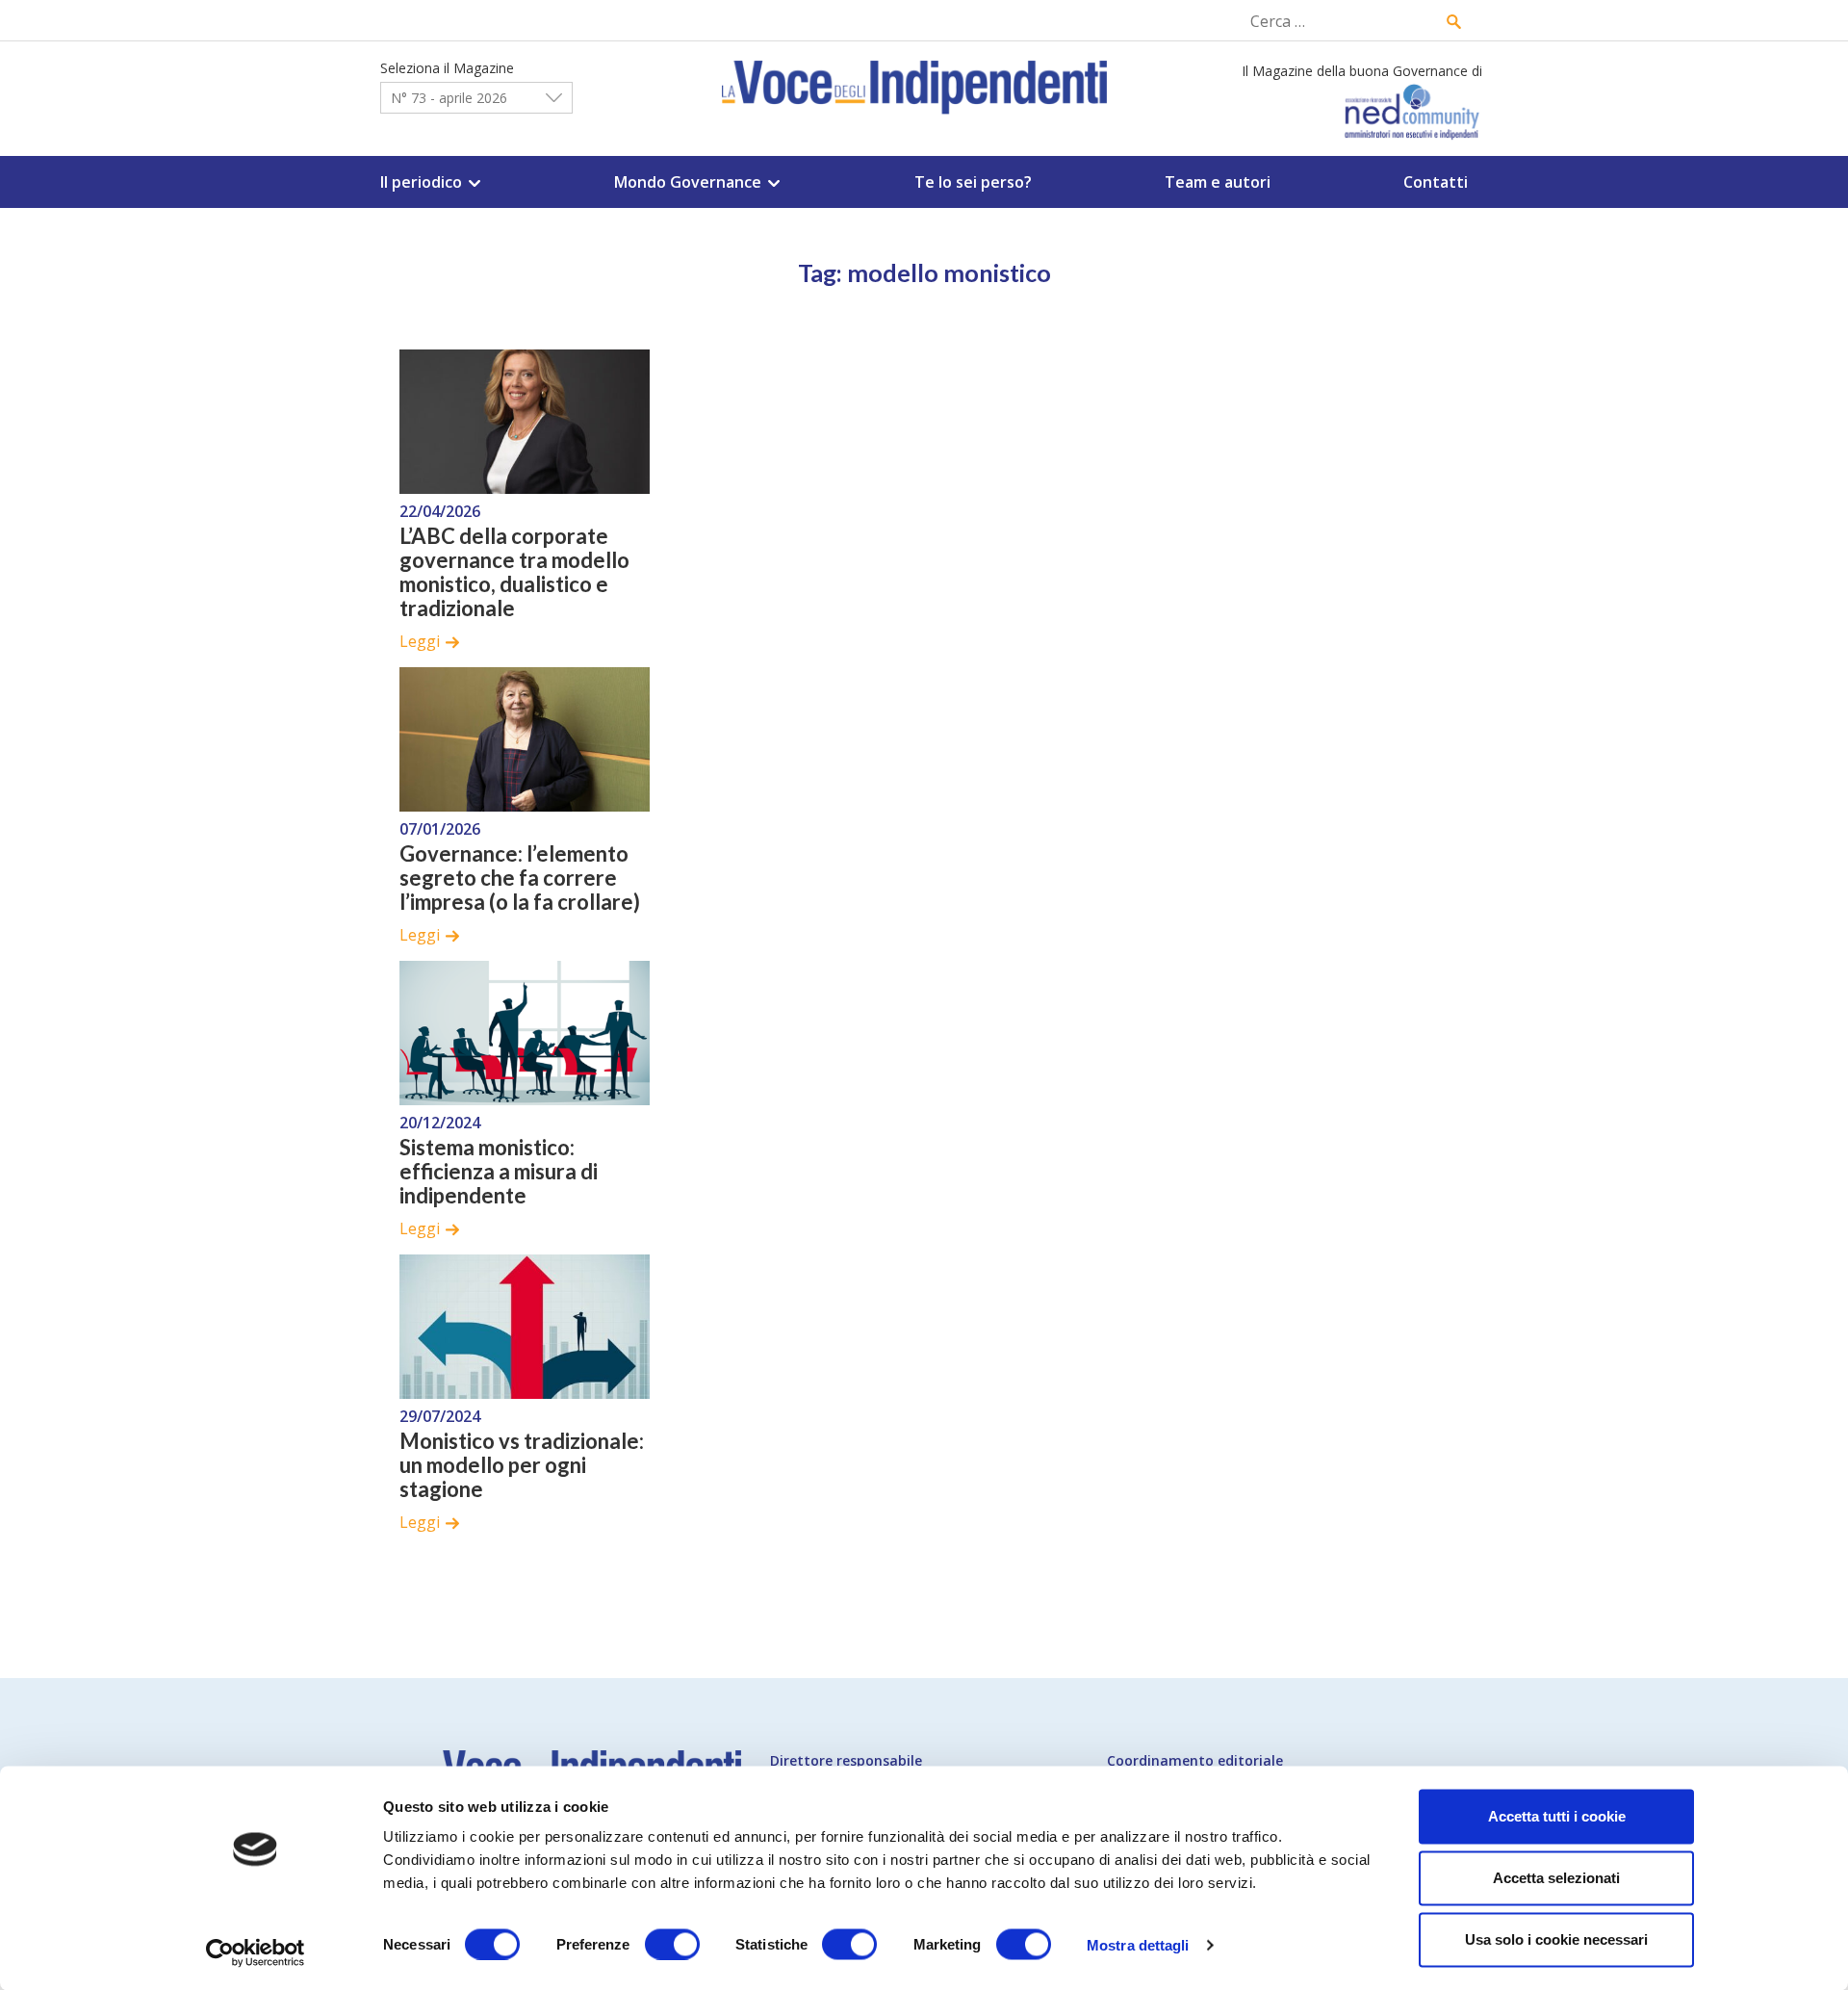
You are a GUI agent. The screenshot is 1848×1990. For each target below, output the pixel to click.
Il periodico (421, 182)
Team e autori (1218, 182)
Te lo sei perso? (973, 182)
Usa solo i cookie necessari (1556, 1939)
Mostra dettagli (1138, 1944)
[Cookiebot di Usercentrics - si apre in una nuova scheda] (256, 1952)
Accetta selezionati (1556, 1878)
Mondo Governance (688, 182)
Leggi (420, 641)
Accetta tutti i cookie (1557, 1816)
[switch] (672, 1944)
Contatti (1436, 182)
